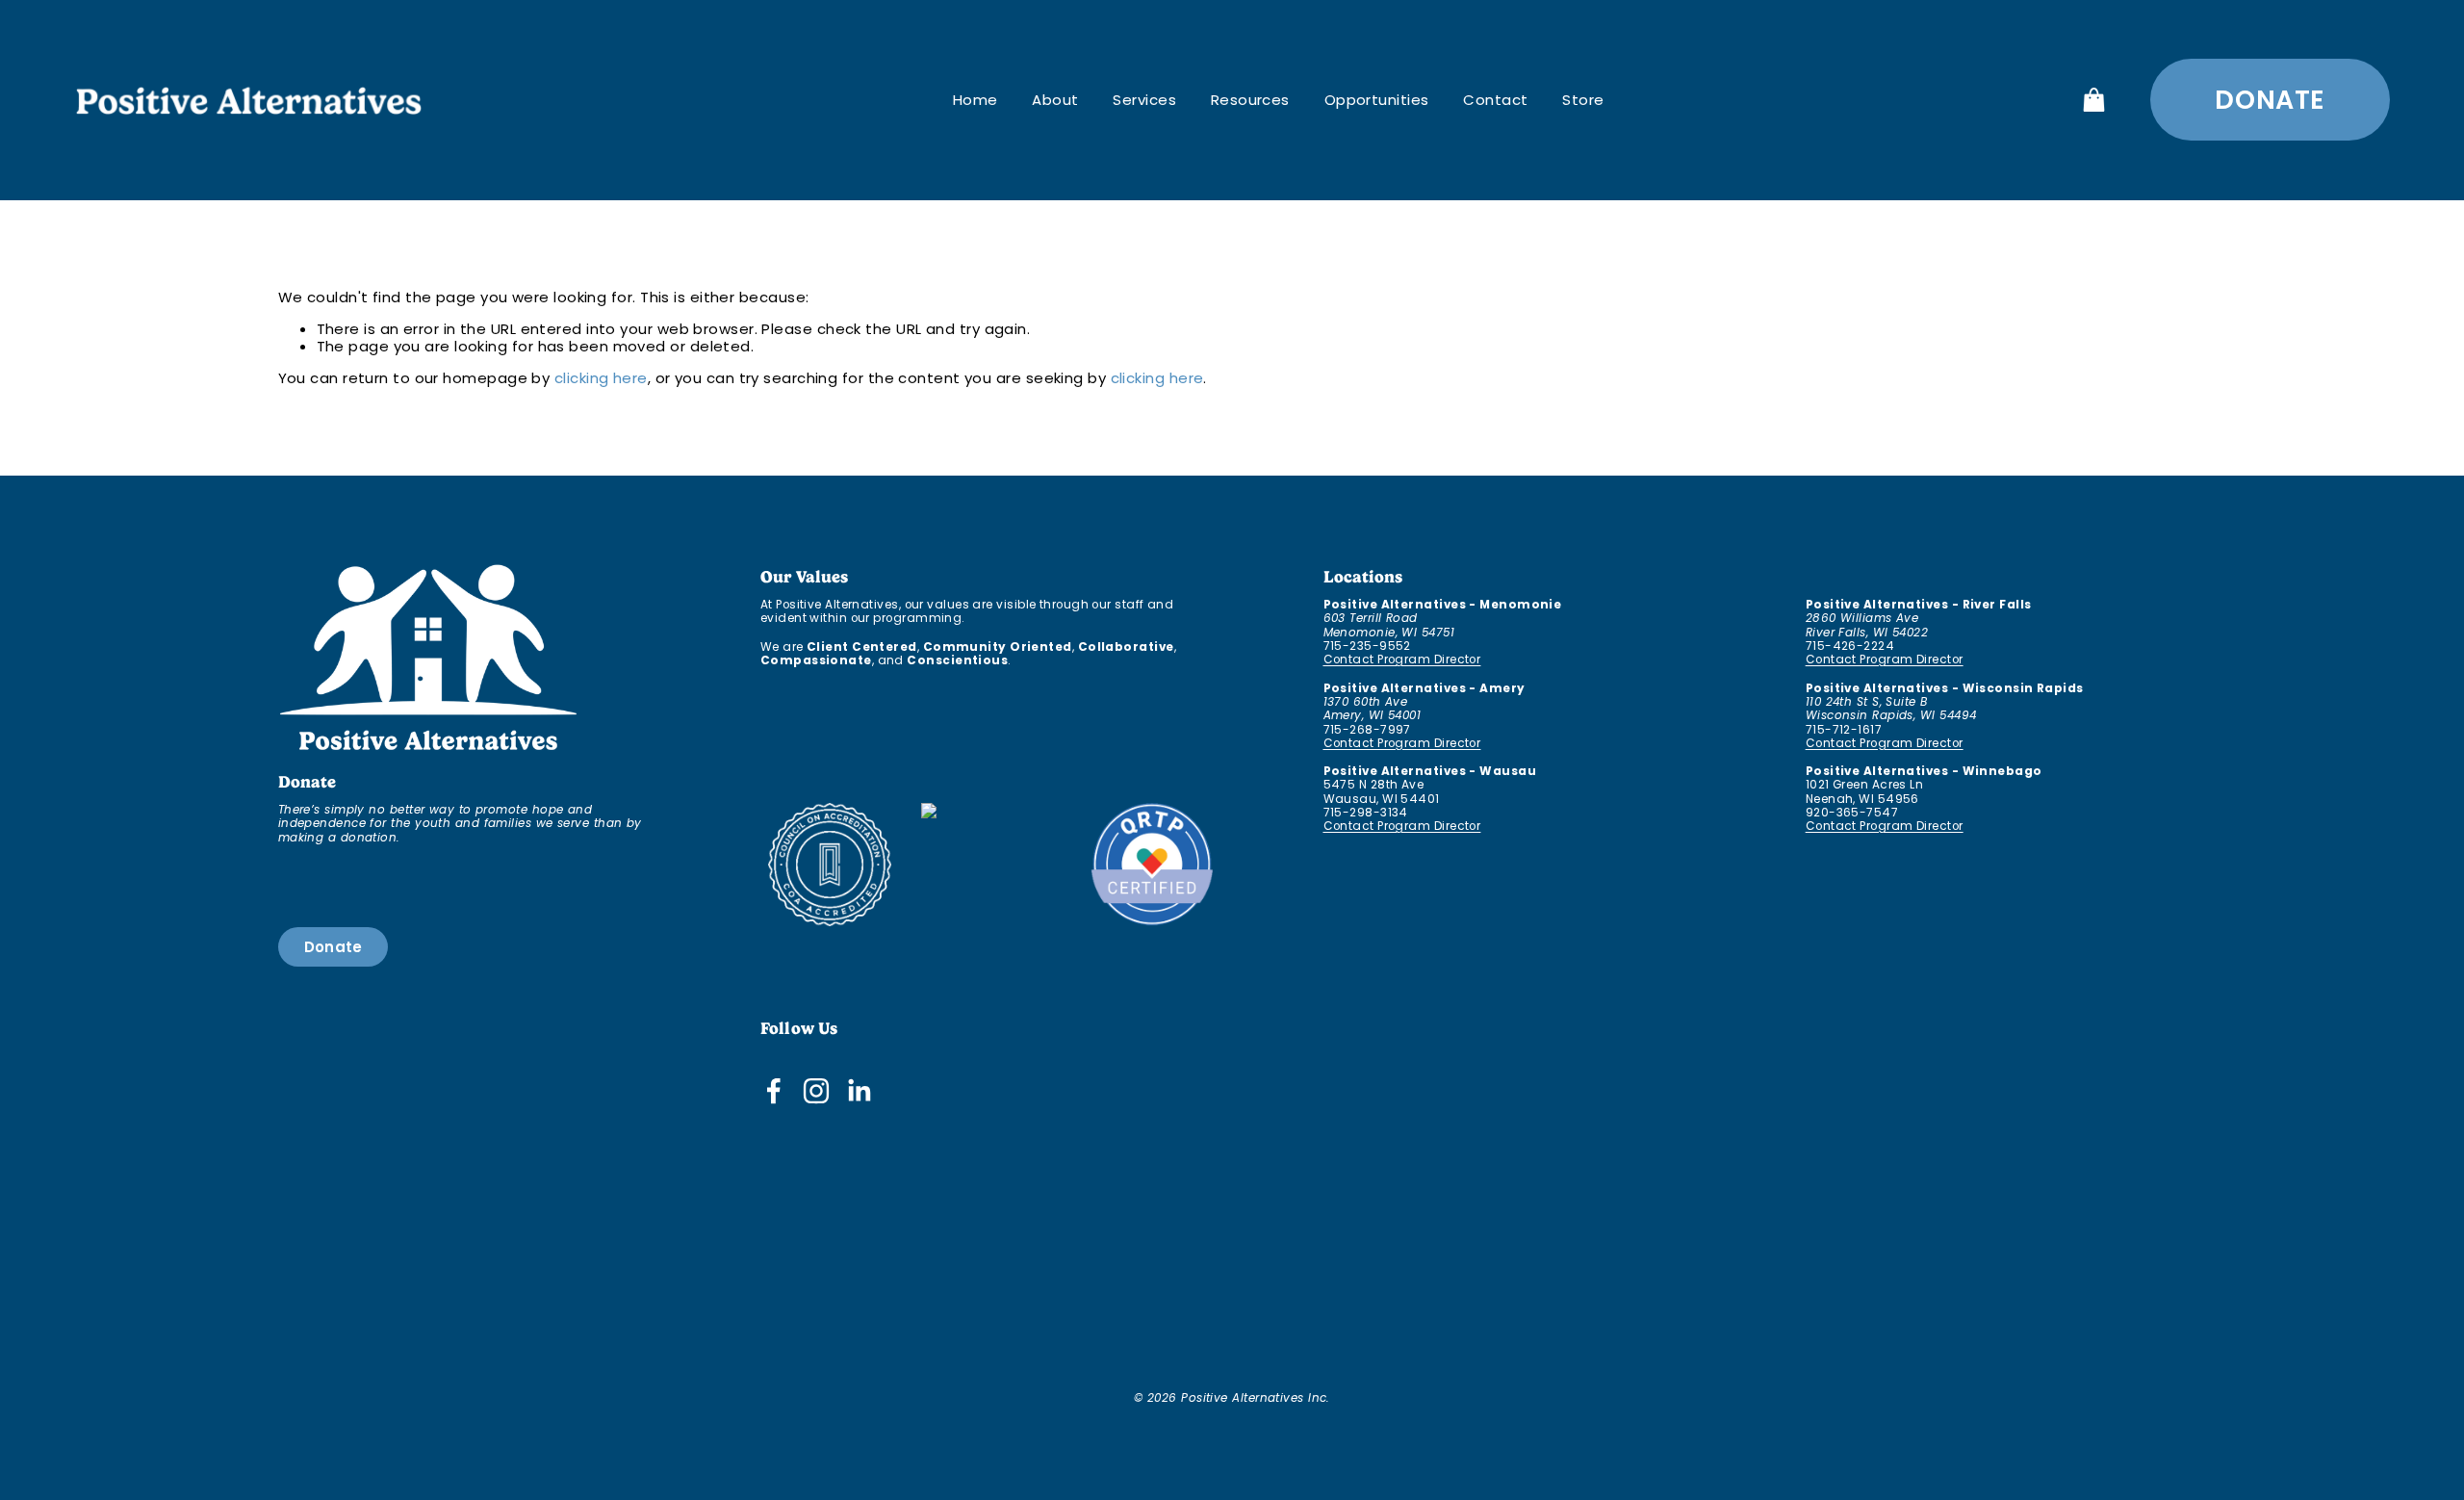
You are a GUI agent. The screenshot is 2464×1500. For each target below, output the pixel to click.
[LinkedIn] (859, 1091)
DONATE (2270, 100)
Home (975, 100)
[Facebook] (774, 1091)
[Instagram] (816, 1091)
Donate (334, 947)
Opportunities (1377, 100)
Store (1583, 100)
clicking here (601, 378)
